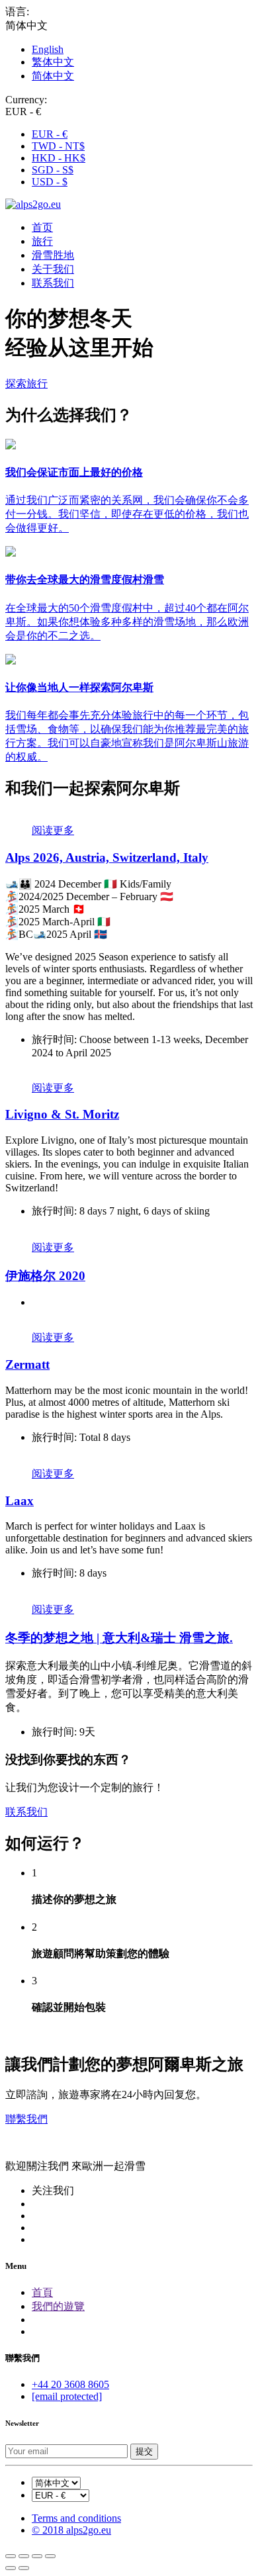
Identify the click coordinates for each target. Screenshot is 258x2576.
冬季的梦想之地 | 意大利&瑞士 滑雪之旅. (119, 1638)
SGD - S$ (53, 170)
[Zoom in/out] (50, 2556)
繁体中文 (53, 62)
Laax (20, 1501)
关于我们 (53, 269)
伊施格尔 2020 (45, 1276)
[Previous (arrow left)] (11, 2568)
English (48, 49)
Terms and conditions (76, 2518)
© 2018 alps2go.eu (71, 2530)
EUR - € (50, 134)
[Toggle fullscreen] (37, 2556)
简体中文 (53, 76)
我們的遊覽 (58, 2306)
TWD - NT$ (58, 146)
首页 (42, 227)
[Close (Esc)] (11, 2556)
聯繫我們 (26, 2119)
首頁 (42, 2292)
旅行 (42, 241)
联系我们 (53, 283)
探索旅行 (26, 384)
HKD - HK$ (59, 158)
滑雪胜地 (53, 255)
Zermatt (27, 1364)
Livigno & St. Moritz (62, 1114)
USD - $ (50, 182)
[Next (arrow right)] (24, 2568)
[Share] (24, 2556)
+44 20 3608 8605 (70, 2384)
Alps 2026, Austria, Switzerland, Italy (107, 857)
